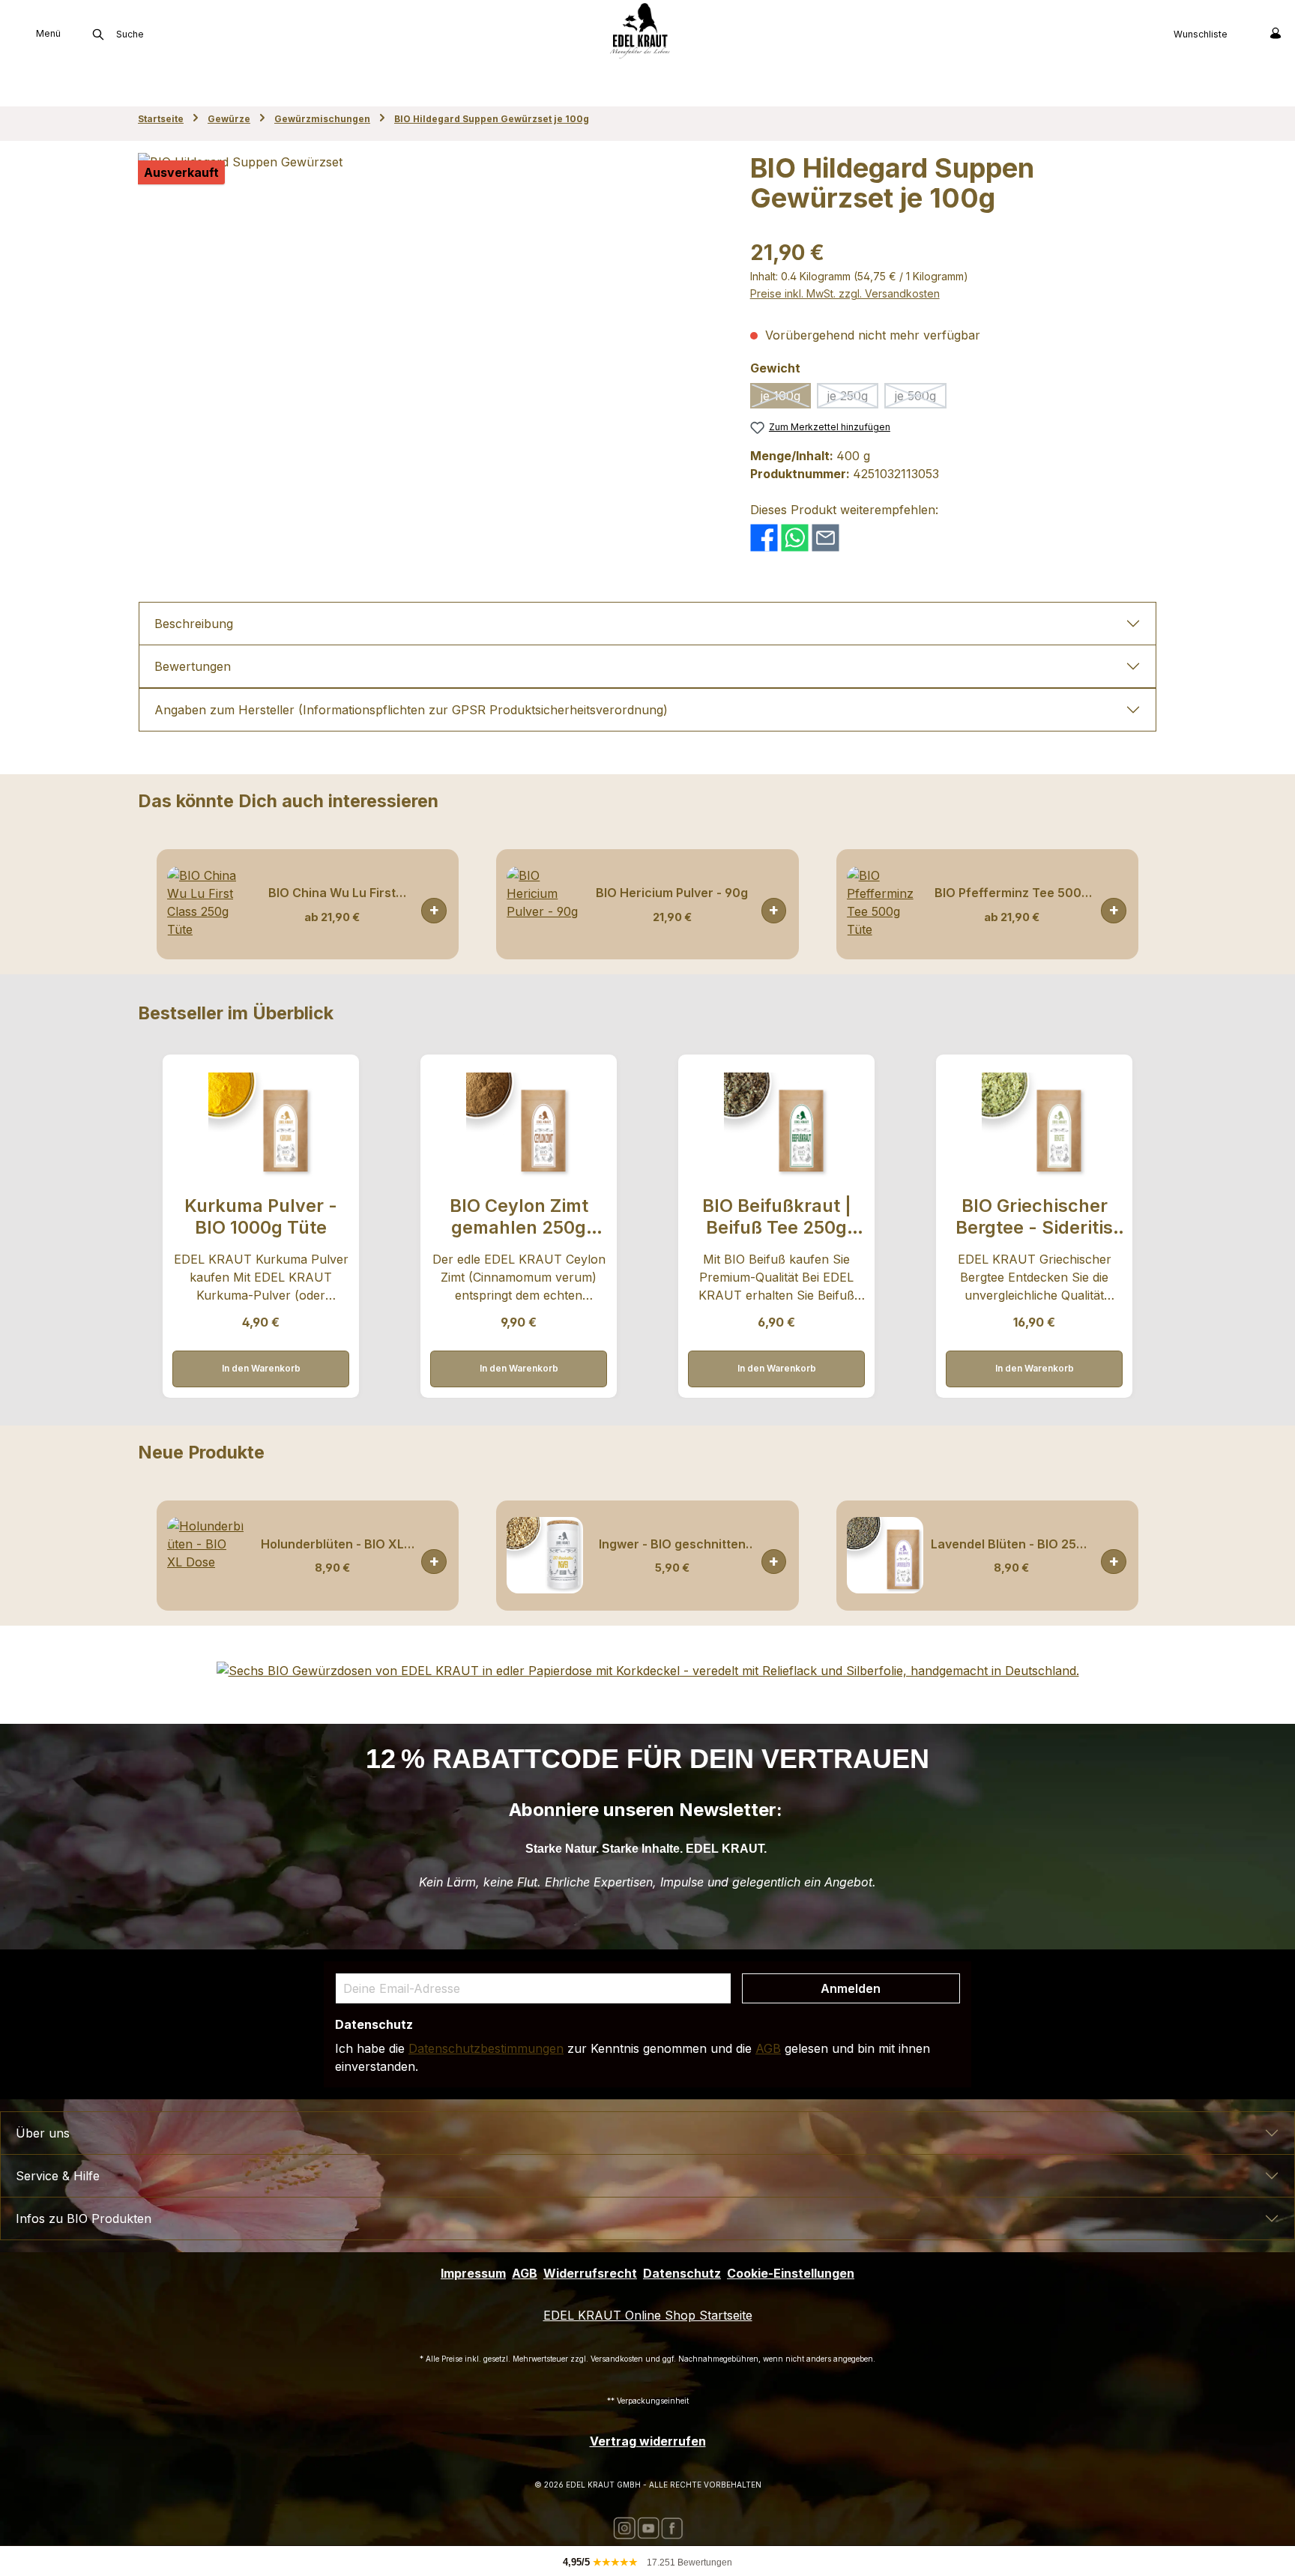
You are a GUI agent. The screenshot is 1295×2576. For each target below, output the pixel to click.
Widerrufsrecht (590, 2273)
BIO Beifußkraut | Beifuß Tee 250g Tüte (777, 1217)
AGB (768, 2048)
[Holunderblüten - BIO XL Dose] (205, 1555)
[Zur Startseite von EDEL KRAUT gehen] (640, 30)
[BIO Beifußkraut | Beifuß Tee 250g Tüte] (776, 1125)
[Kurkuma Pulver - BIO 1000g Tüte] (260, 1125)
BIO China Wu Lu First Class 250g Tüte (332, 893)
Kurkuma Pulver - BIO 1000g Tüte (261, 1216)
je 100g (786, 398)
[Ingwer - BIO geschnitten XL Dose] (545, 1555)
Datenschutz (682, 2273)
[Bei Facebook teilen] (764, 537)
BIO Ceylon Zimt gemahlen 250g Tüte (519, 1217)
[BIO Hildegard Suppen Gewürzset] (429, 314)
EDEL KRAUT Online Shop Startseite (648, 2315)
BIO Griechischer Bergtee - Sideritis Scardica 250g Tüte (1034, 1217)
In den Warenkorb (434, 911)
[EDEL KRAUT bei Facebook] (672, 2527)
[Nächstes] (1146, 904)
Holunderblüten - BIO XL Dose (332, 1544)
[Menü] (12, 33)
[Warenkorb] (1244, 33)
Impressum (473, 2273)
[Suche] (98, 34)
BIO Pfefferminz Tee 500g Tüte (1012, 893)
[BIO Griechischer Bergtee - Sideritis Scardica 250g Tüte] (1034, 1125)
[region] (429, 314)
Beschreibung (194, 624)
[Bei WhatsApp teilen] (795, 537)
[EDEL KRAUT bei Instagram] (624, 2527)
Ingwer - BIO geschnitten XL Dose (672, 1544)
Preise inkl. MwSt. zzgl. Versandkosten (845, 293)
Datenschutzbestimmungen (486, 2048)
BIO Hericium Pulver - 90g (672, 893)
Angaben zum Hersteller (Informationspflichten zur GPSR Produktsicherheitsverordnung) (411, 710)
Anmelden (851, 1988)
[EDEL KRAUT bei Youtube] (648, 2527)
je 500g (921, 398)
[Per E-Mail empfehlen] (825, 537)
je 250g (853, 398)
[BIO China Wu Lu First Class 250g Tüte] (205, 905)
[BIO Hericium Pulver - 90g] (545, 905)
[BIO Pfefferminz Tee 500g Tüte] (885, 905)
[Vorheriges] (149, 904)
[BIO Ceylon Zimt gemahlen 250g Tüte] (518, 1125)
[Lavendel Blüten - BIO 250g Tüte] (885, 1555)
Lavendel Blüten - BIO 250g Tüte (1011, 1544)
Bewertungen (193, 666)
